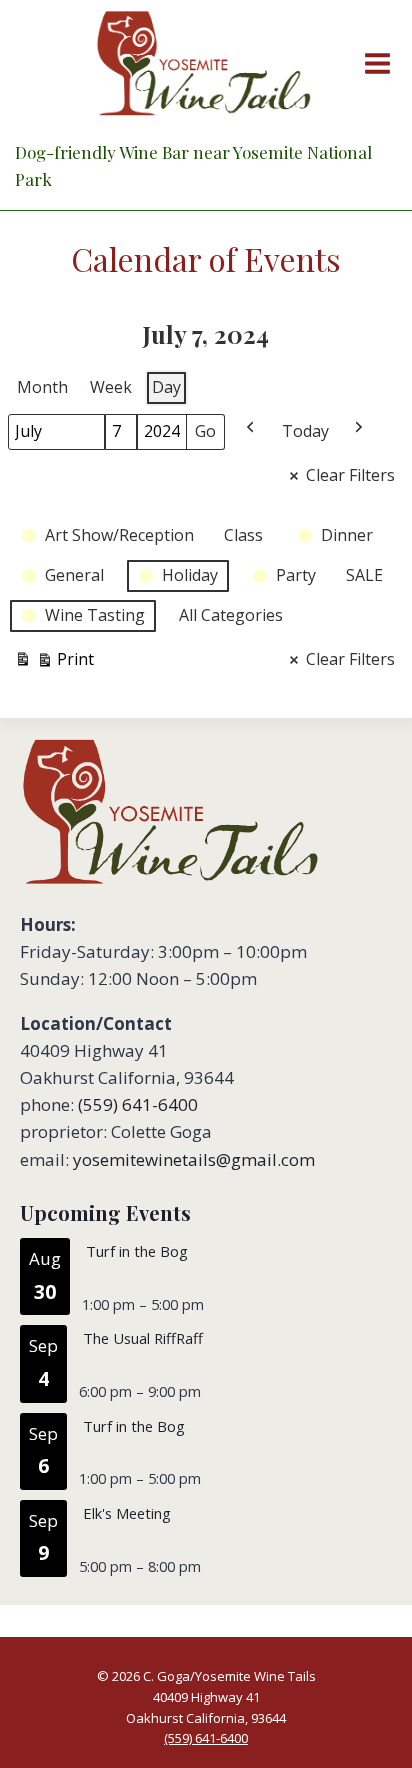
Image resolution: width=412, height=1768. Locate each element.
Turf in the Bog (137, 1251)
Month (42, 387)
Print (54, 663)
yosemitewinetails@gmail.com (194, 1159)
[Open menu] (373, 63)
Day (166, 387)
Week (111, 387)
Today (305, 431)
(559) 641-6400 (138, 1104)
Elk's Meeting (127, 1513)
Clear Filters (350, 475)
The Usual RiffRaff (143, 1338)
